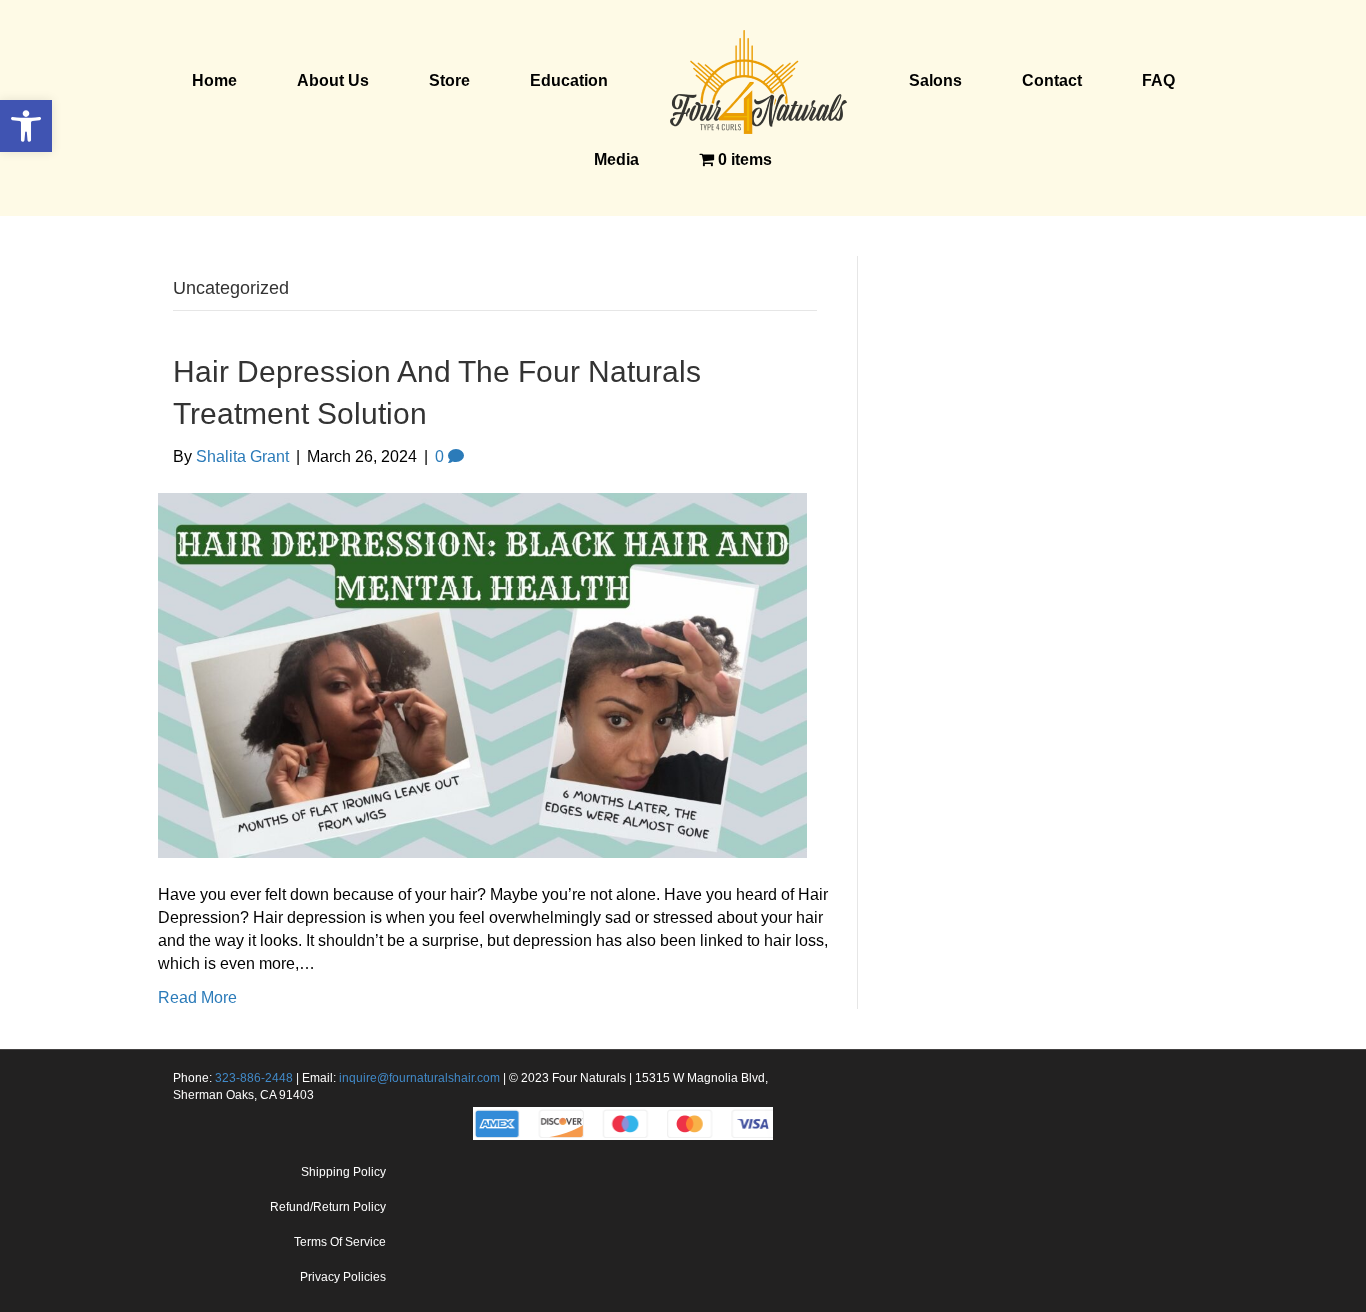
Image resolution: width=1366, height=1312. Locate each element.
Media (616, 159)
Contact (1052, 80)
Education (569, 80)
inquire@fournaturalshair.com (419, 1078)
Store (449, 80)
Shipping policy (343, 1172)
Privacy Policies (343, 1277)
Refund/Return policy (328, 1207)
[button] (26, 126)
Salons (935, 80)
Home (214, 80)
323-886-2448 (254, 1078)
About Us (333, 80)
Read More (197, 997)
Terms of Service (340, 1242)
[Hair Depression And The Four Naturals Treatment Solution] (482, 674)
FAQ (1158, 80)
